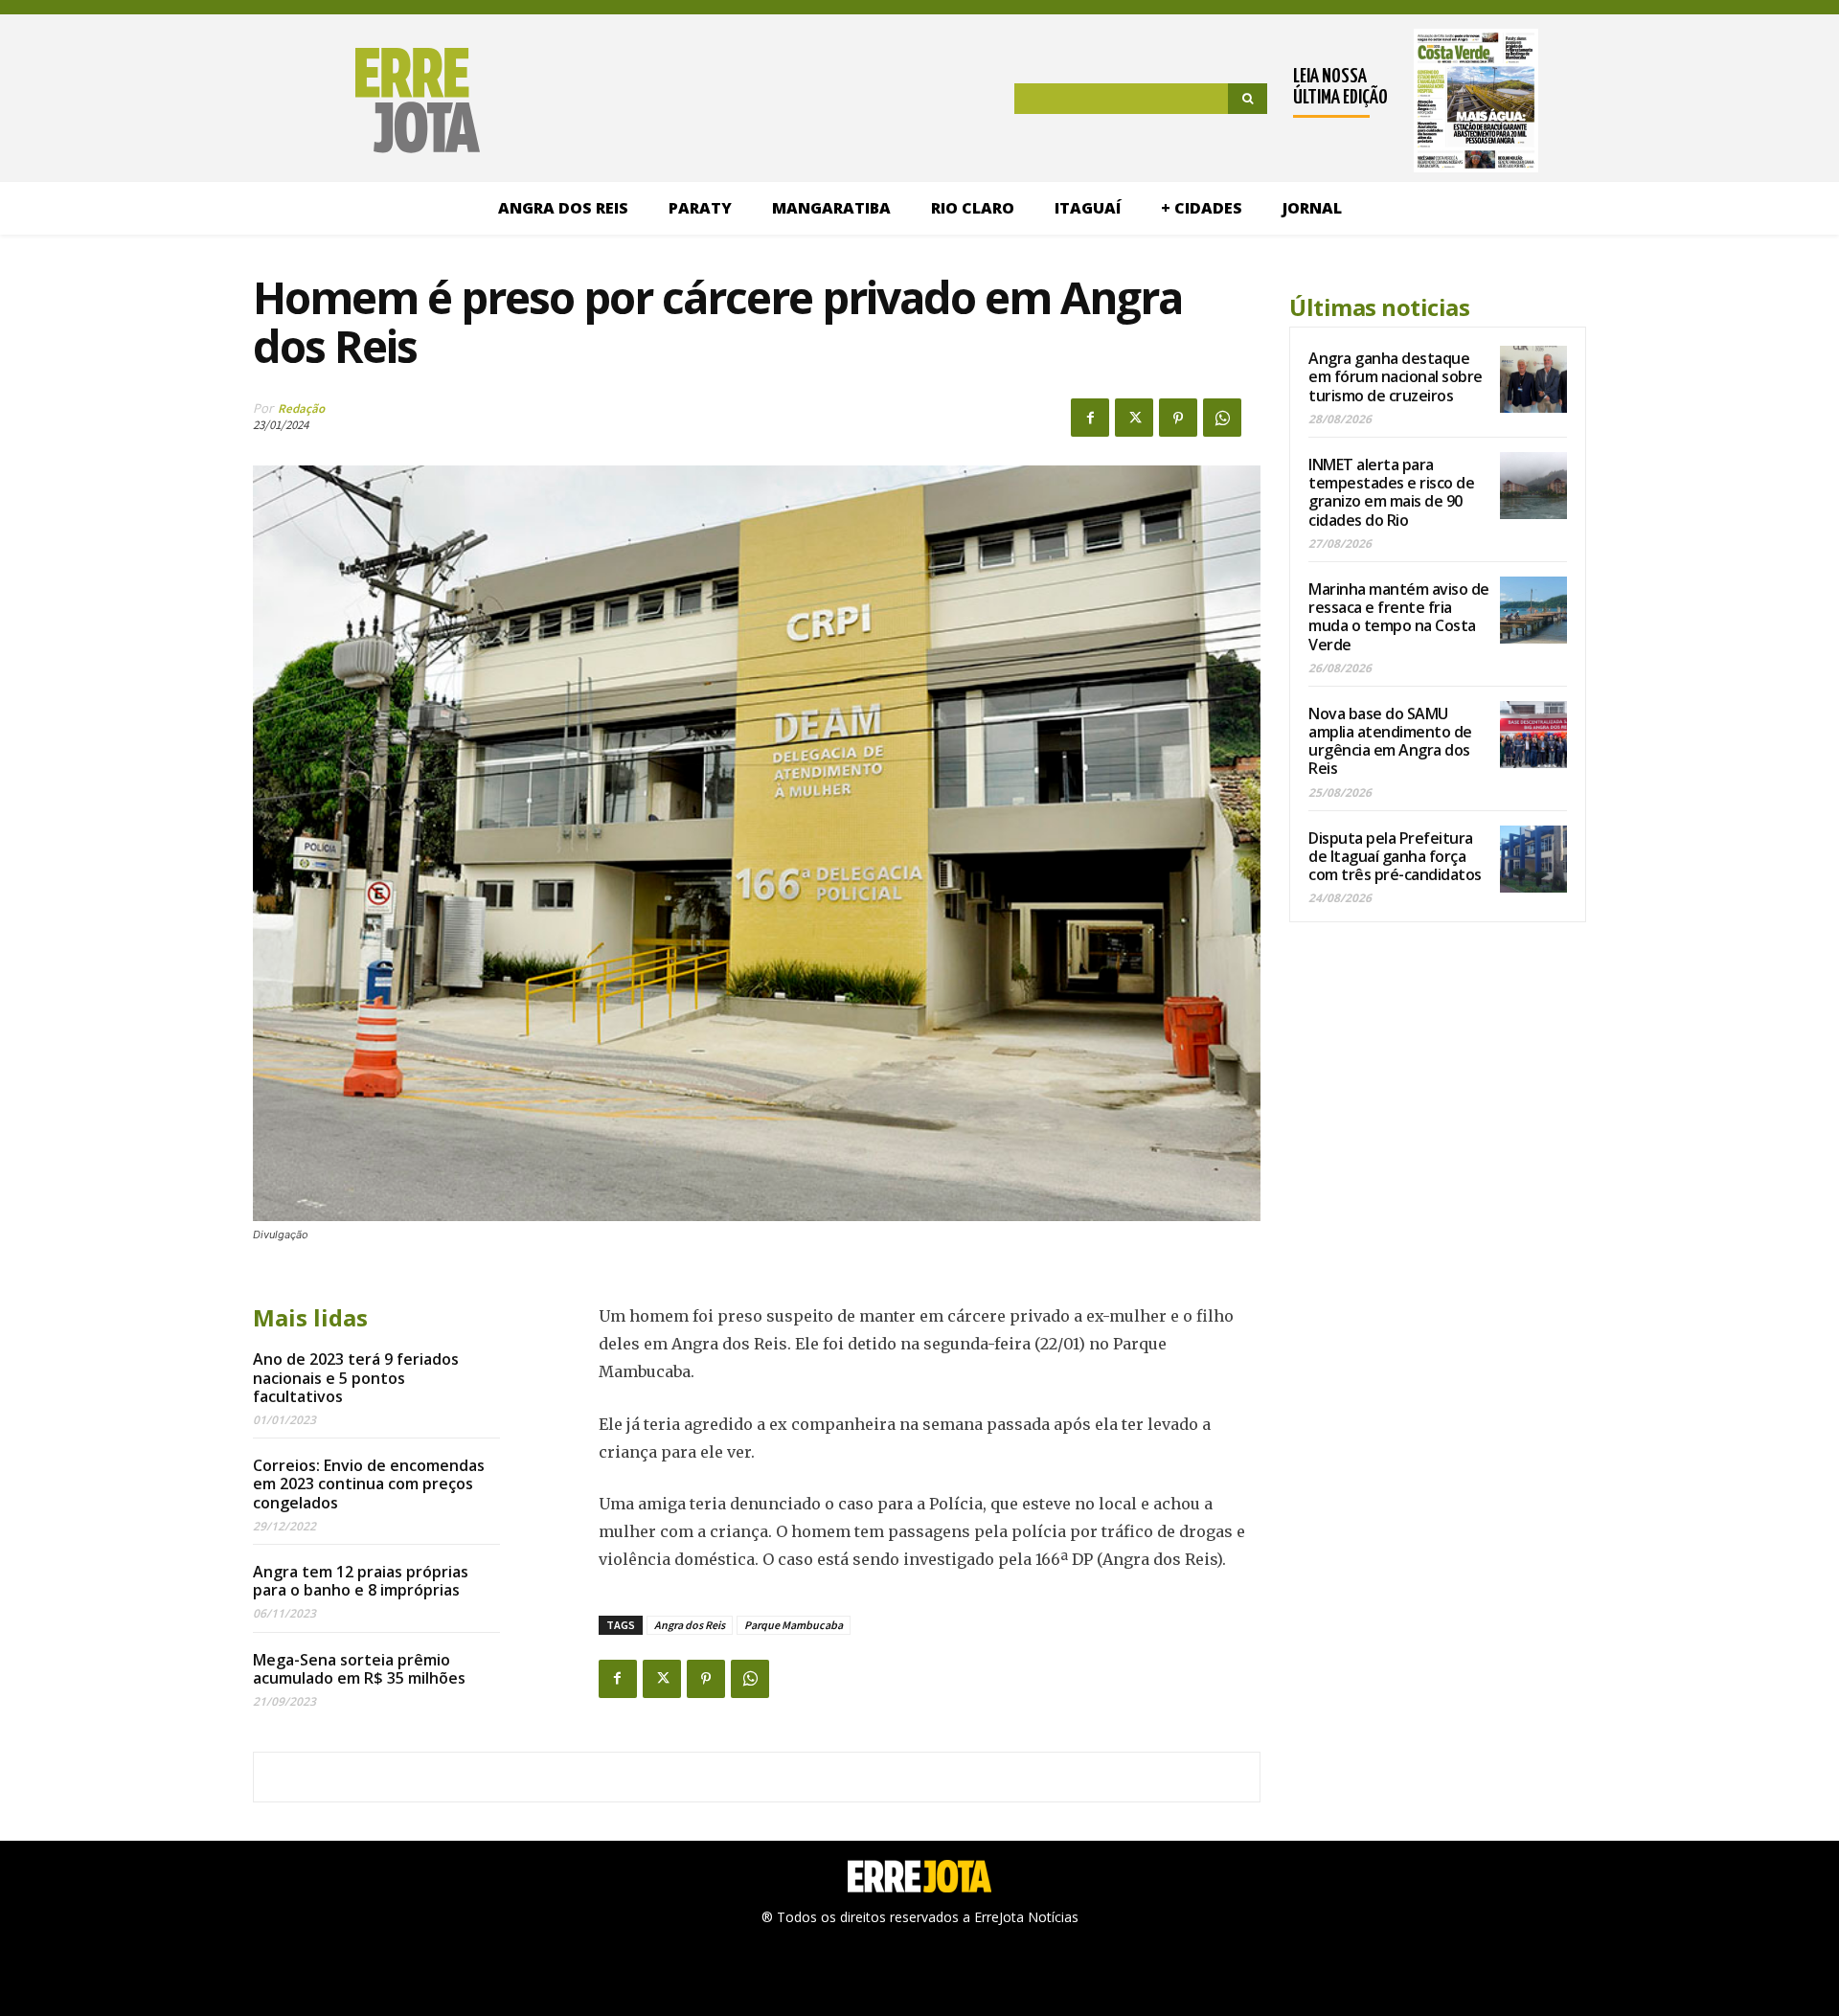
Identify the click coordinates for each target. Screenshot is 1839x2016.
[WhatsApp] (1222, 418)
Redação (301, 408)
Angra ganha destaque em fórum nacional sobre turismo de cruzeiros (1396, 376)
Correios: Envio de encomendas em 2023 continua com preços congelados (369, 1484)
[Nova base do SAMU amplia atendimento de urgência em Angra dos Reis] (1533, 735)
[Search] (1248, 99)
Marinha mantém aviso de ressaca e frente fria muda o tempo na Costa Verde (1399, 617)
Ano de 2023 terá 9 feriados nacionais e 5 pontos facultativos (356, 1377)
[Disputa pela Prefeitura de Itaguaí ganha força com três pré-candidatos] (1533, 859)
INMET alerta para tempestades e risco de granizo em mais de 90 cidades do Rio (1391, 492)
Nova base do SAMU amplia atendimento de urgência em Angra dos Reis (1390, 741)
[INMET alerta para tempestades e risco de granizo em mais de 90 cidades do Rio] (1533, 486)
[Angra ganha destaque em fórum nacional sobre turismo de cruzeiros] (1533, 379)
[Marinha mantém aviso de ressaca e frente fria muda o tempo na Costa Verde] (1533, 610)
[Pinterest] (1178, 418)
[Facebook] (1090, 418)
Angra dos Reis (690, 1625)
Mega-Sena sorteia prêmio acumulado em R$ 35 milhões (359, 1669)
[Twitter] (1134, 418)
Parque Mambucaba (794, 1625)
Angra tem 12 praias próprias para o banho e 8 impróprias (361, 1581)
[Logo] (318, 101)
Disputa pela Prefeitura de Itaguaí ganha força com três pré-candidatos (1395, 856)
